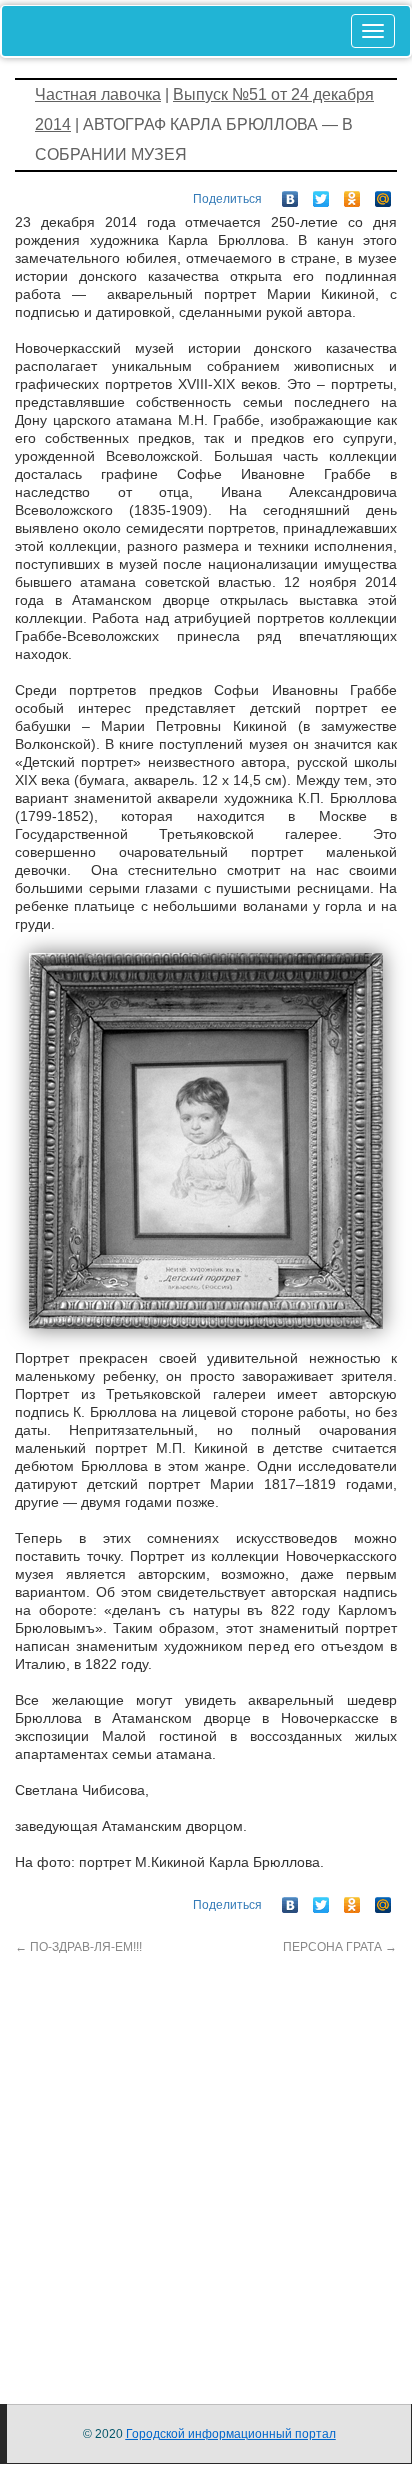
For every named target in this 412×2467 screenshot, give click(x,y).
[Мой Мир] (383, 194)
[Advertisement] (206, 2162)
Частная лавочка (98, 94)
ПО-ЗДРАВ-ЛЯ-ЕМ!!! (78, 1947)
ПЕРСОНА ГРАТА (340, 1947)
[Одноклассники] (352, 194)
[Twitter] (321, 194)
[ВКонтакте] (290, 194)
